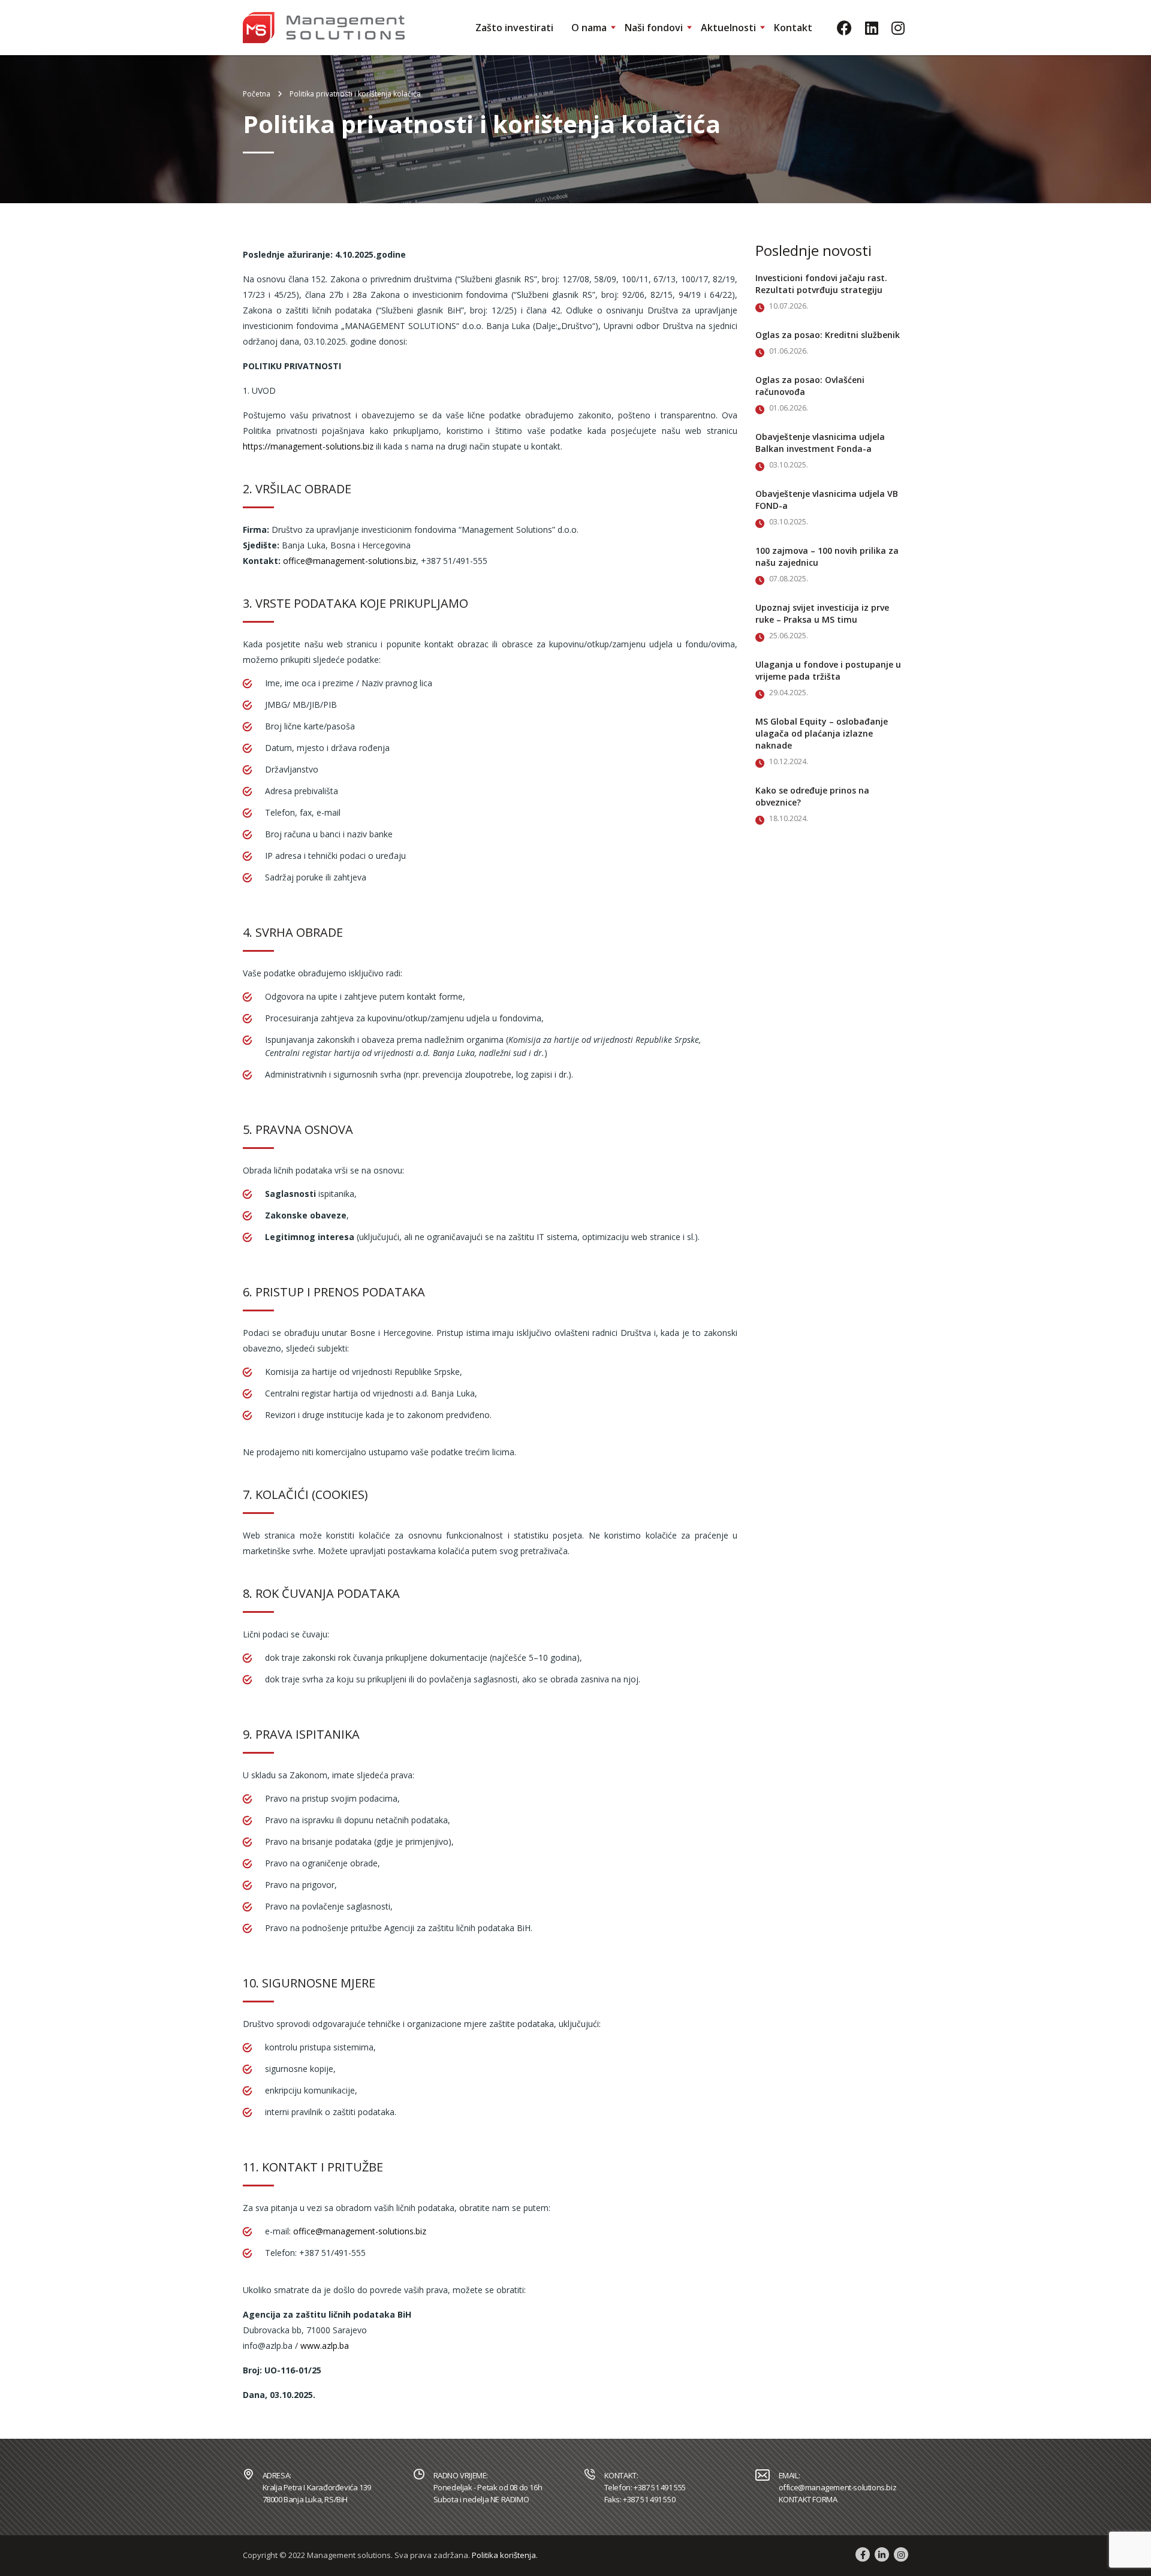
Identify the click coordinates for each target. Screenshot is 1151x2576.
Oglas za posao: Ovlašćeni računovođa (810, 386)
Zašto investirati (514, 28)
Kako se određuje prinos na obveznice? (812, 796)
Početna (257, 94)
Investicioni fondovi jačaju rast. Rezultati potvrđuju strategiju (821, 284)
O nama (589, 28)
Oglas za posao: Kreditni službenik (828, 335)
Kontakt (793, 28)
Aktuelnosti (728, 28)
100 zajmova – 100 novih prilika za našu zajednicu (827, 556)
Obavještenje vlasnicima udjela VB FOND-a (827, 500)
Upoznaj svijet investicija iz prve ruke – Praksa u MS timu (822, 613)
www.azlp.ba (325, 2346)
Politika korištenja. (505, 2555)
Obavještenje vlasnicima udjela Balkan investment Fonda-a (820, 443)
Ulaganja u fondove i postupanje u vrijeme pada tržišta (828, 670)
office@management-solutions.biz (349, 561)
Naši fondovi (654, 28)
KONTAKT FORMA (808, 2499)
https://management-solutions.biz (308, 446)
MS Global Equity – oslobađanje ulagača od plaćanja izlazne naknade (822, 733)
